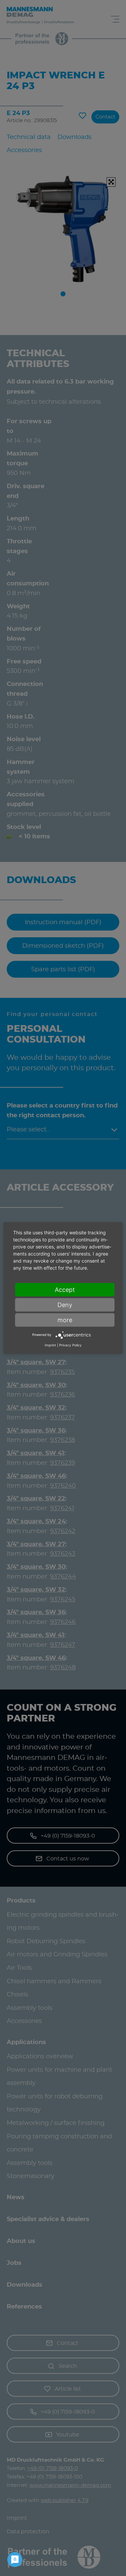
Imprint (50, 1345)
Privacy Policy (70, 1345)
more (65, 1320)
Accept (65, 1289)
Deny (65, 1304)
